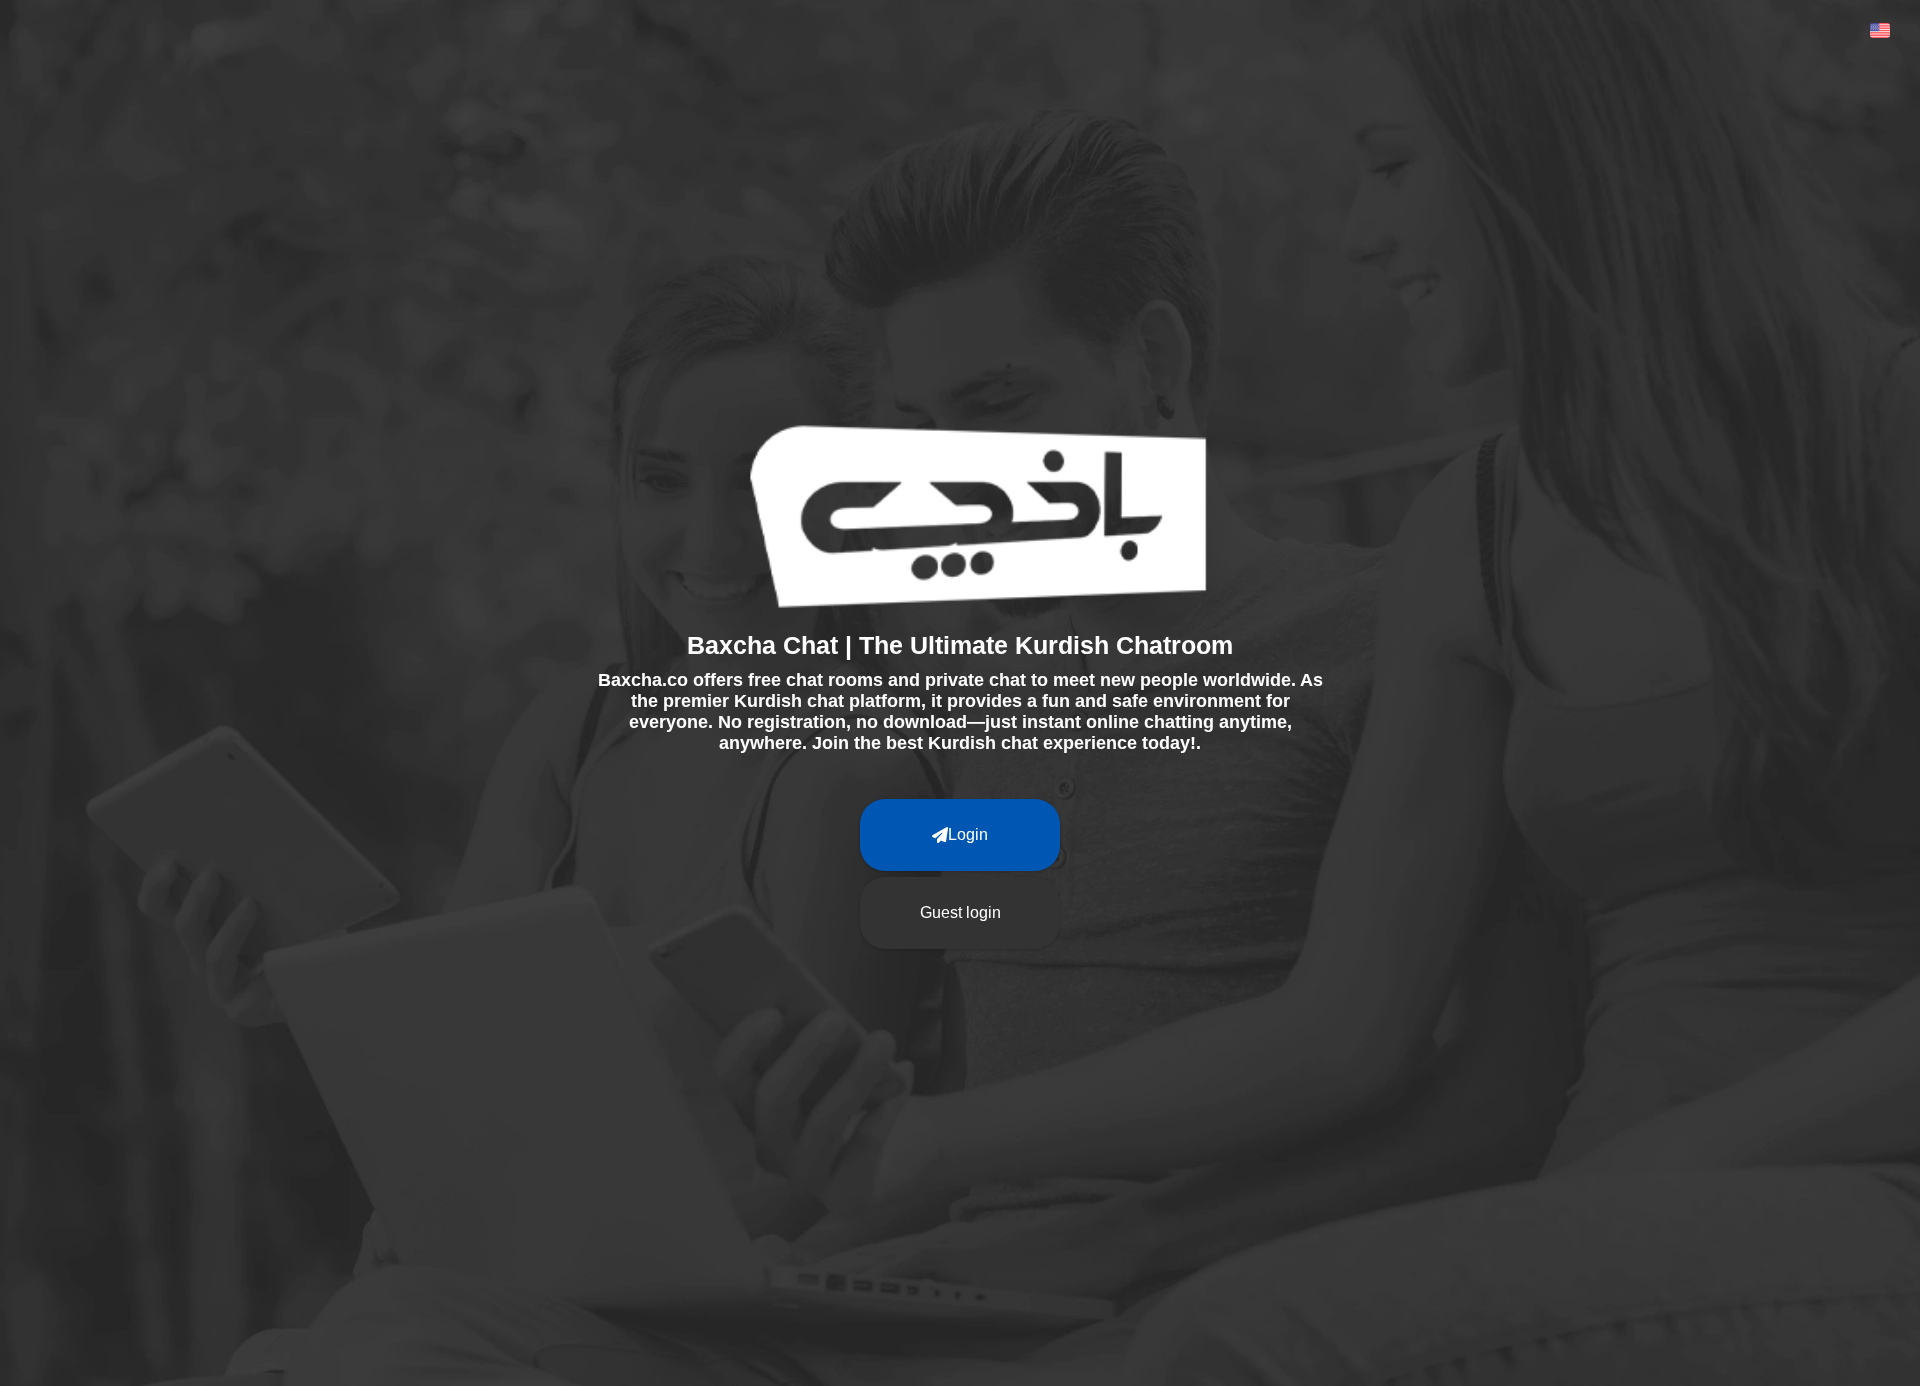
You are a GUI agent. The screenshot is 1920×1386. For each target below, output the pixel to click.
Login (968, 834)
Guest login (960, 912)
